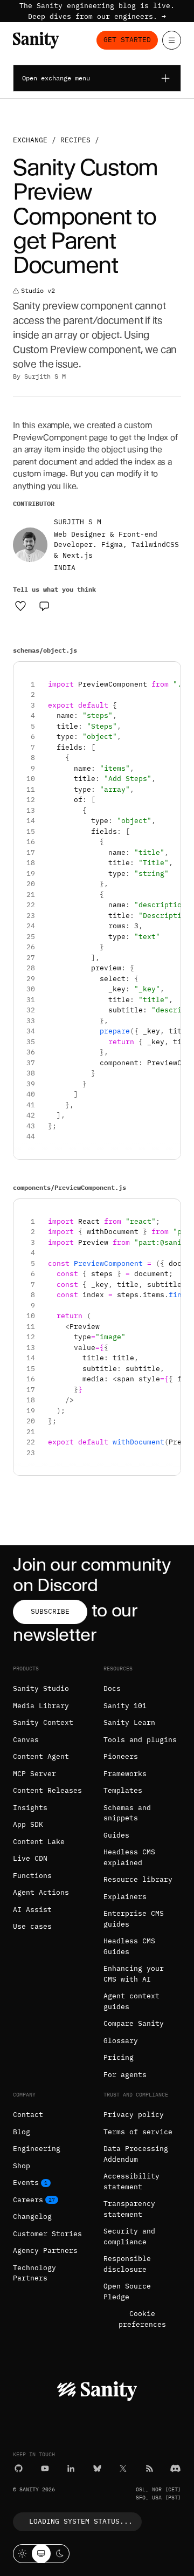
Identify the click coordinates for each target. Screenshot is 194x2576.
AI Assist (32, 1910)
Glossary (121, 2041)
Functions (32, 1876)
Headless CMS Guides (129, 1946)
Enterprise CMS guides (134, 1919)
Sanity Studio (41, 1688)
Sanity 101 (125, 1706)
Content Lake (39, 1842)
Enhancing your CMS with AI (134, 1974)
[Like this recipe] (20, 606)
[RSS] (150, 2468)
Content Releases (47, 1790)
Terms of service (138, 2132)
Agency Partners (45, 2250)
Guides (116, 1835)
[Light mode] (22, 2554)
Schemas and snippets (127, 1813)
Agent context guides (131, 2001)
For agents (125, 2075)
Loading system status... (81, 2521)
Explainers (125, 1897)
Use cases (32, 1926)
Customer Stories (47, 2234)
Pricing (119, 2057)
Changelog (32, 2217)
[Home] (36, 40)
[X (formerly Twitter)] (123, 2468)
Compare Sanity (134, 2023)
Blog (22, 2132)
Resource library (138, 1879)
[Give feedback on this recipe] (44, 606)
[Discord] (175, 2468)
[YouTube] (45, 2468)
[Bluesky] (97, 2468)
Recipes (75, 140)
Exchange (30, 140)
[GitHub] (19, 2468)
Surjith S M (45, 376)
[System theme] (41, 2554)
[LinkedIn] (71, 2468)
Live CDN (30, 1858)
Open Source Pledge (127, 2291)
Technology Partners (34, 2273)
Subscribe (50, 1611)
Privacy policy (134, 2115)
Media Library (41, 1706)
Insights (30, 1808)
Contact (28, 2115)
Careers (28, 2200)
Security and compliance (129, 2236)
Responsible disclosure (127, 2264)
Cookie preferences (142, 2319)
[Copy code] (168, 674)
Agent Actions (41, 1892)
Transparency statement (129, 2209)
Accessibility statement (131, 2181)
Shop (22, 2166)
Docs (112, 1688)
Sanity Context (43, 1722)
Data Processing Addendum (136, 2154)
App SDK (28, 1824)
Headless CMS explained (129, 1857)
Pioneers (121, 1756)
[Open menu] (172, 40)
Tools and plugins (140, 1740)
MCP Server (34, 1774)
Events (26, 2183)
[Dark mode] (60, 2554)
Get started (127, 40)
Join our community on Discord (92, 1575)
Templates (123, 1790)
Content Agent (41, 1756)
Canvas (26, 1740)
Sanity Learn (129, 1722)
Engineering (37, 2149)
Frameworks (125, 1774)
